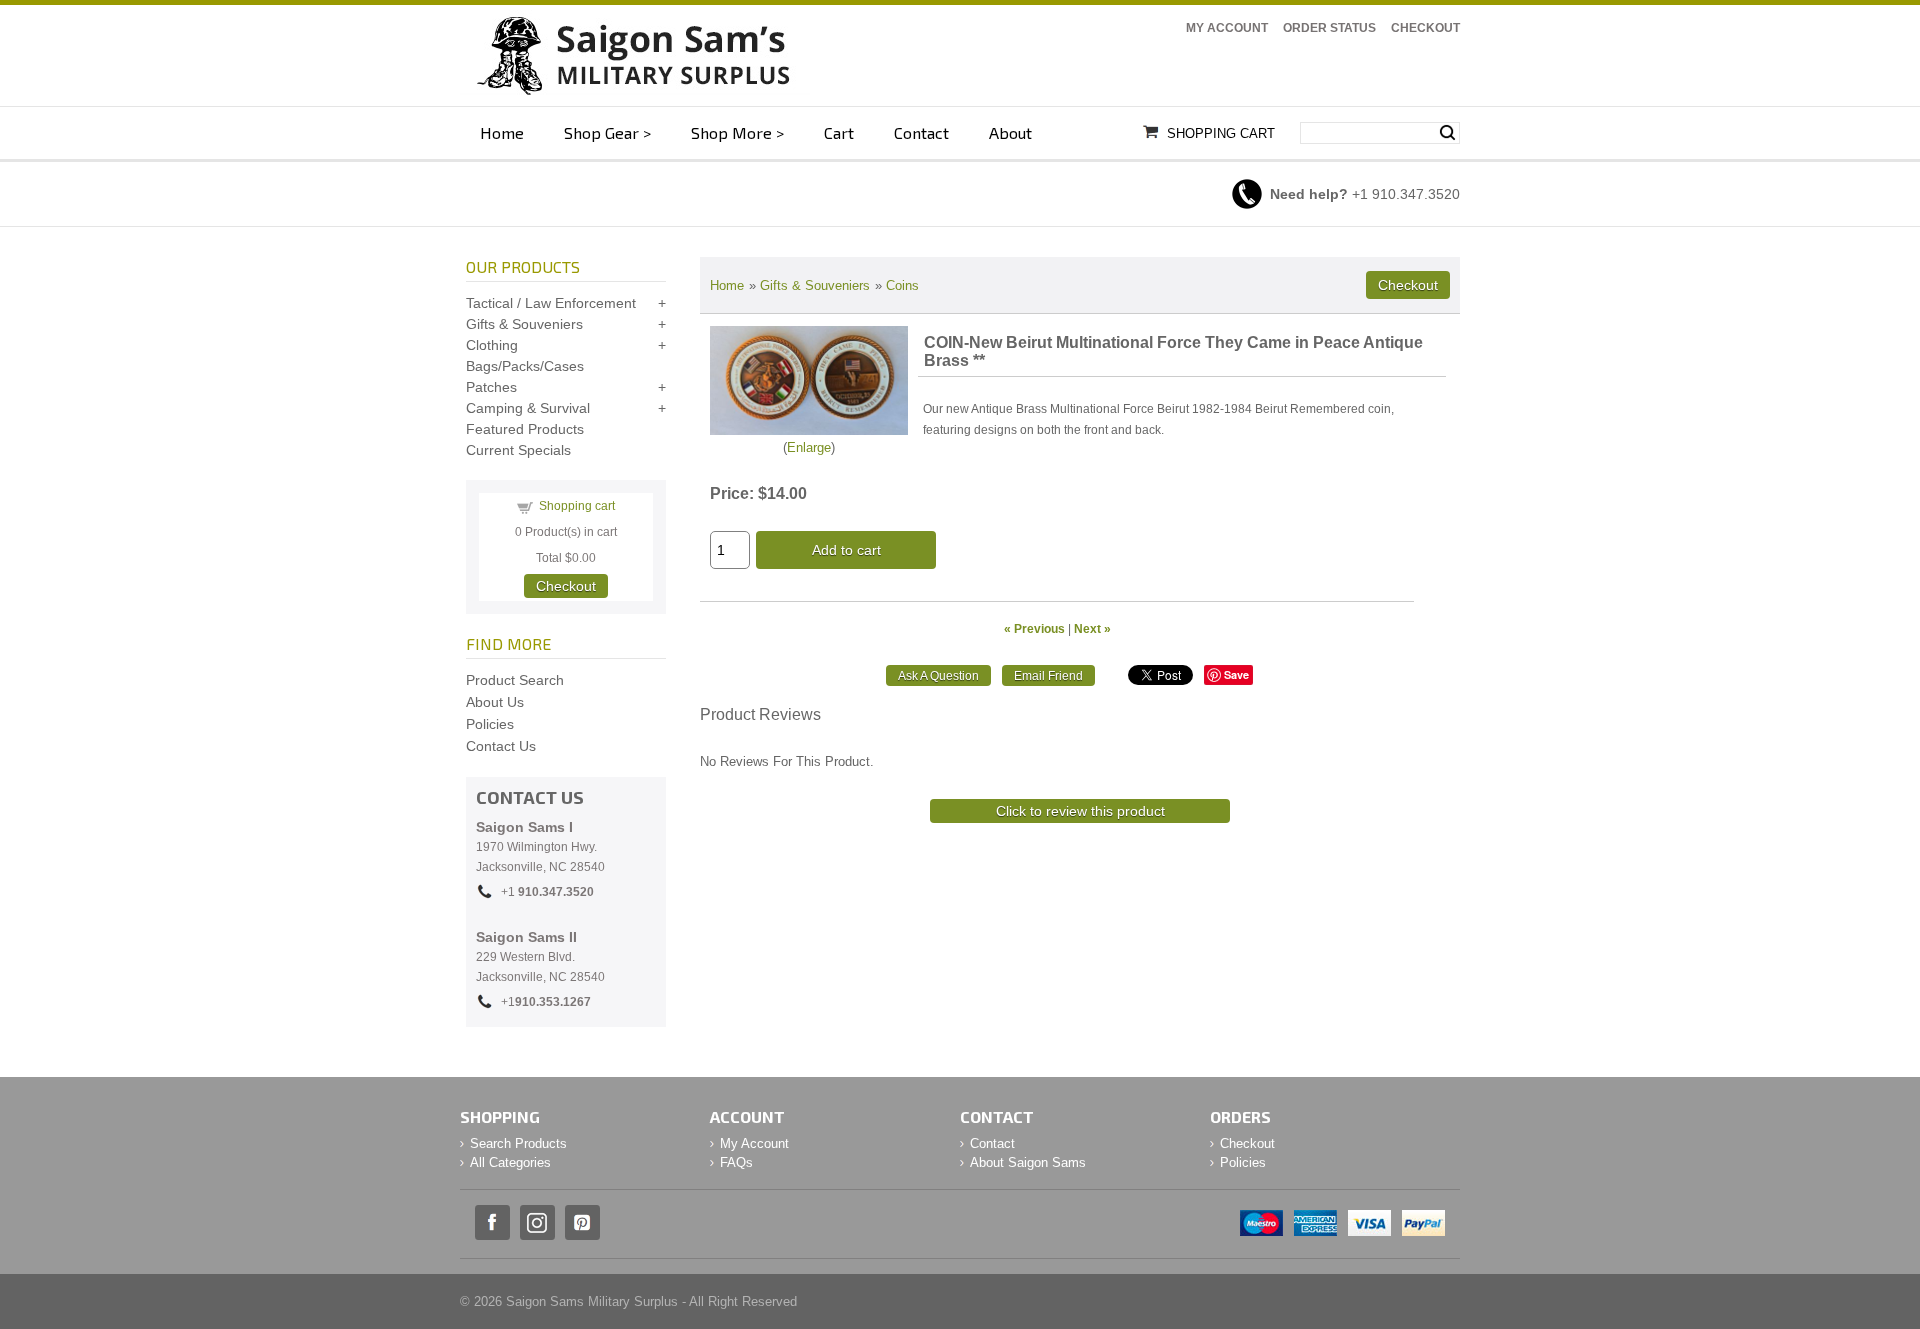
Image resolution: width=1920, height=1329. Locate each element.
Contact (921, 132)
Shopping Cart (1221, 133)
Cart (839, 132)
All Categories (510, 1162)
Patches (491, 387)
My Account (1227, 28)
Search (1447, 133)
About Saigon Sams (1028, 1162)
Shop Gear (601, 132)
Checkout (1425, 28)
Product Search (515, 680)
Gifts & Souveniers (815, 285)
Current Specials (518, 450)
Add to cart (846, 550)
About (1010, 132)
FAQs (736, 1162)
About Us (495, 702)
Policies (490, 724)
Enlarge (809, 447)
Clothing (492, 345)
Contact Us (501, 746)
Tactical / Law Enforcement (551, 303)
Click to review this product (1080, 811)
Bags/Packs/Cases (525, 366)
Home (502, 132)
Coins (902, 285)
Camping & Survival (528, 408)
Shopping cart (577, 506)
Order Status (1329, 28)
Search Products (518, 1143)
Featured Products (525, 429)
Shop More (731, 132)
